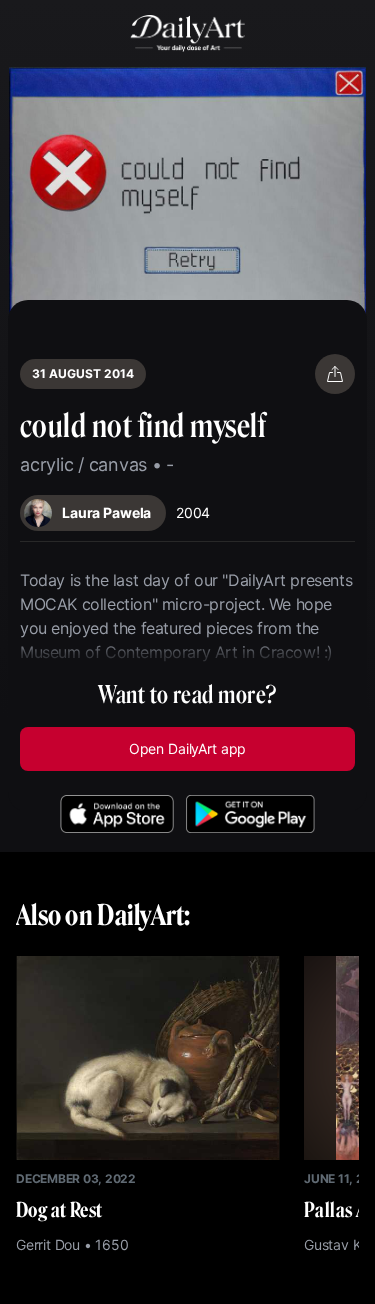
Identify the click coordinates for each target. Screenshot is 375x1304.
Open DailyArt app (187, 748)
